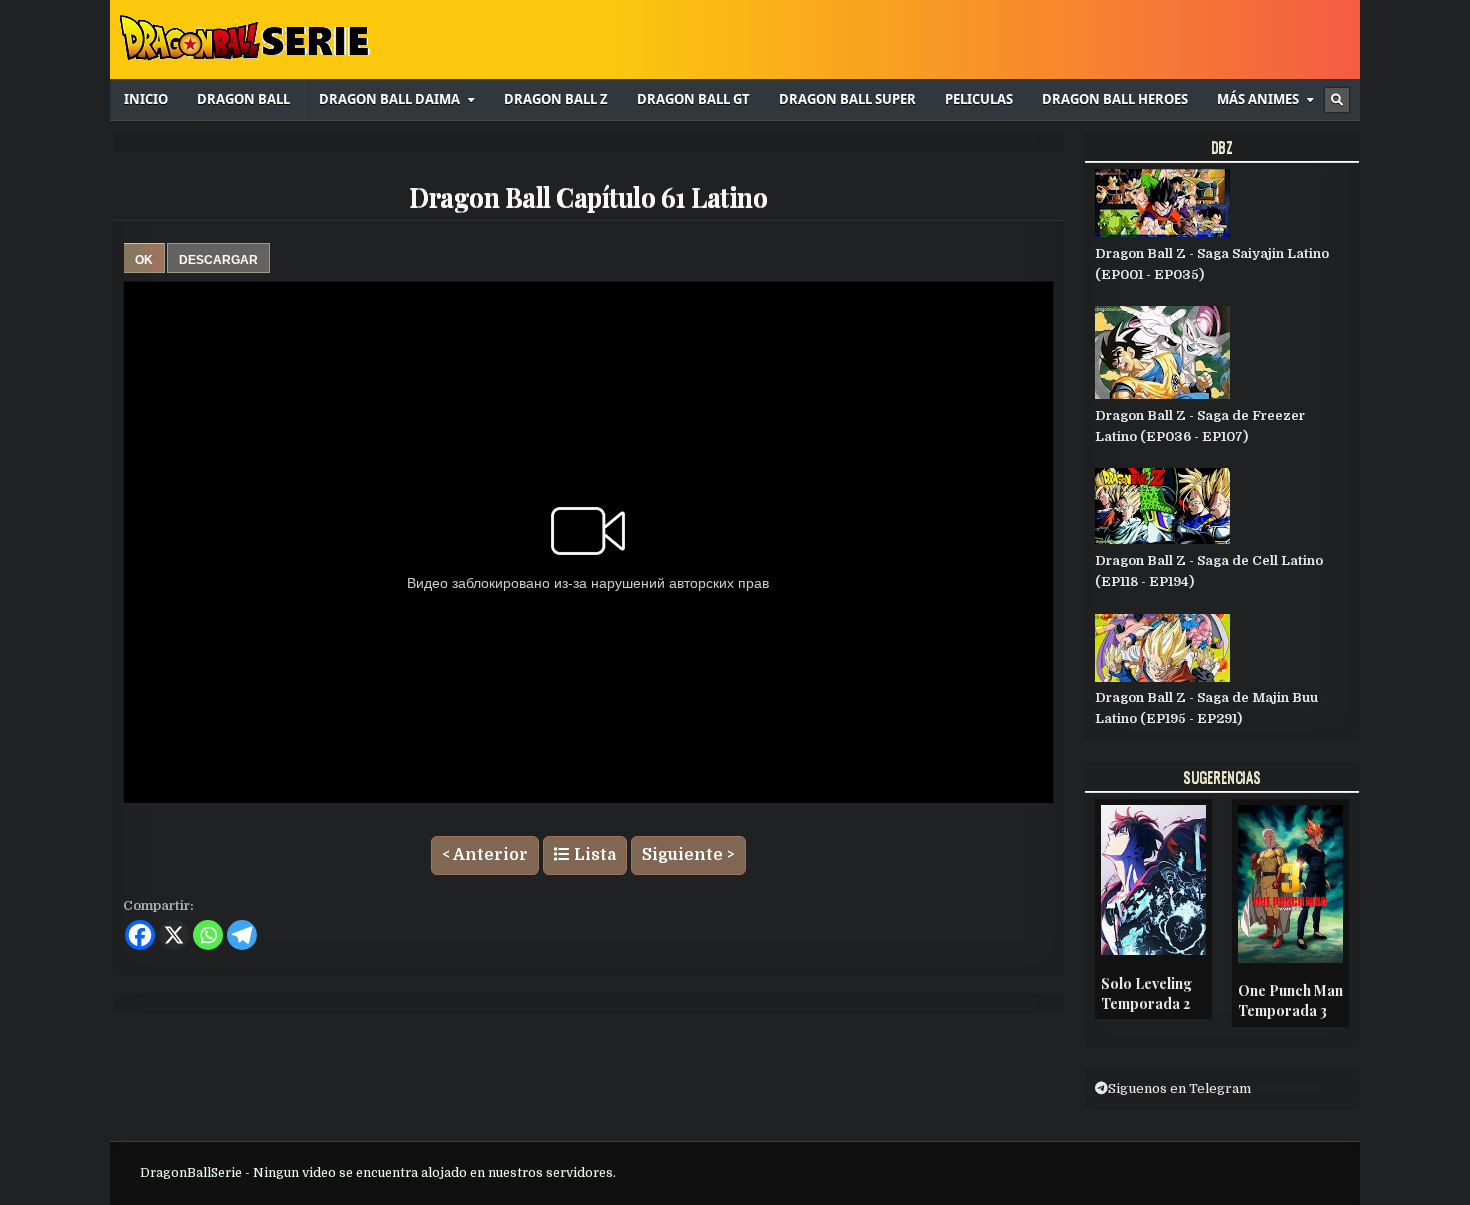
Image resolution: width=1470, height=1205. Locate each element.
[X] (174, 935)
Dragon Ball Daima (389, 99)
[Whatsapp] (208, 935)
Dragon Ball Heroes (1115, 99)
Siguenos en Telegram (1179, 1088)
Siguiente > (688, 855)
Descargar (218, 260)
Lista (593, 855)
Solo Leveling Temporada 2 (1146, 993)
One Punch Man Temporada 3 (1290, 1000)
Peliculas (979, 99)
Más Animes (1258, 99)
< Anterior (485, 855)
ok (144, 260)
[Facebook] (140, 935)
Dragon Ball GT (693, 99)
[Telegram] (242, 935)
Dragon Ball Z (556, 99)
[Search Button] (1337, 100)
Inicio (146, 99)
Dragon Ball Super (847, 99)
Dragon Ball (243, 99)
